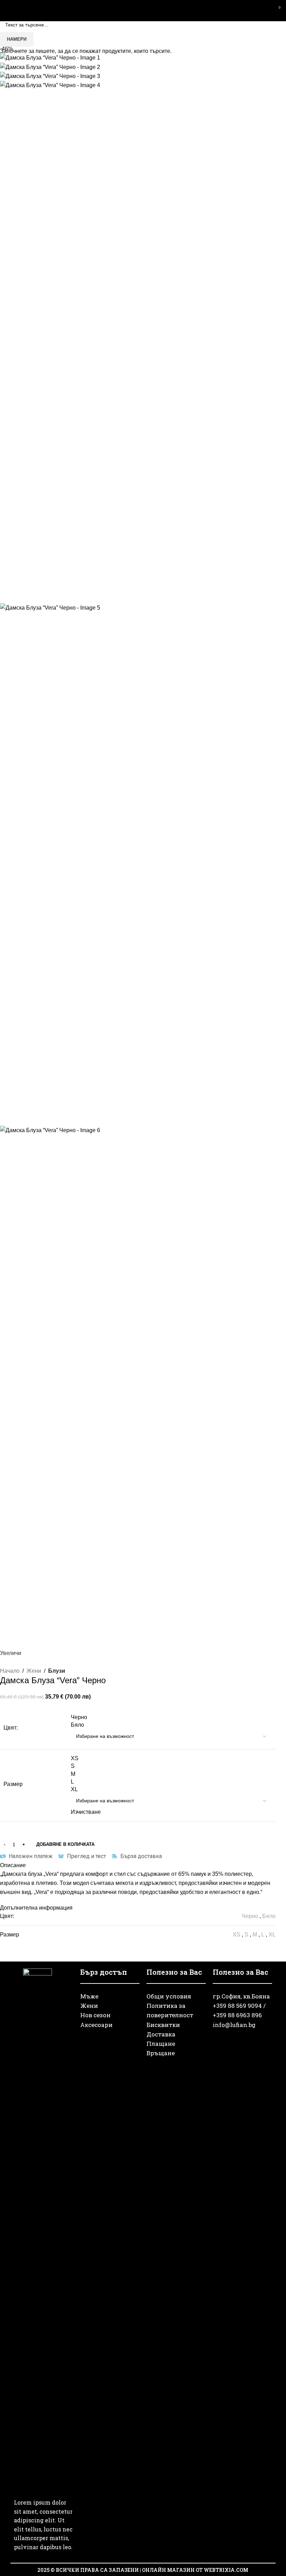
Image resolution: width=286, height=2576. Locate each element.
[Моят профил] (264, 10)
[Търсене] (251, 10)
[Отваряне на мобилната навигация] (8, 10)
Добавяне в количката (65, 1844)
